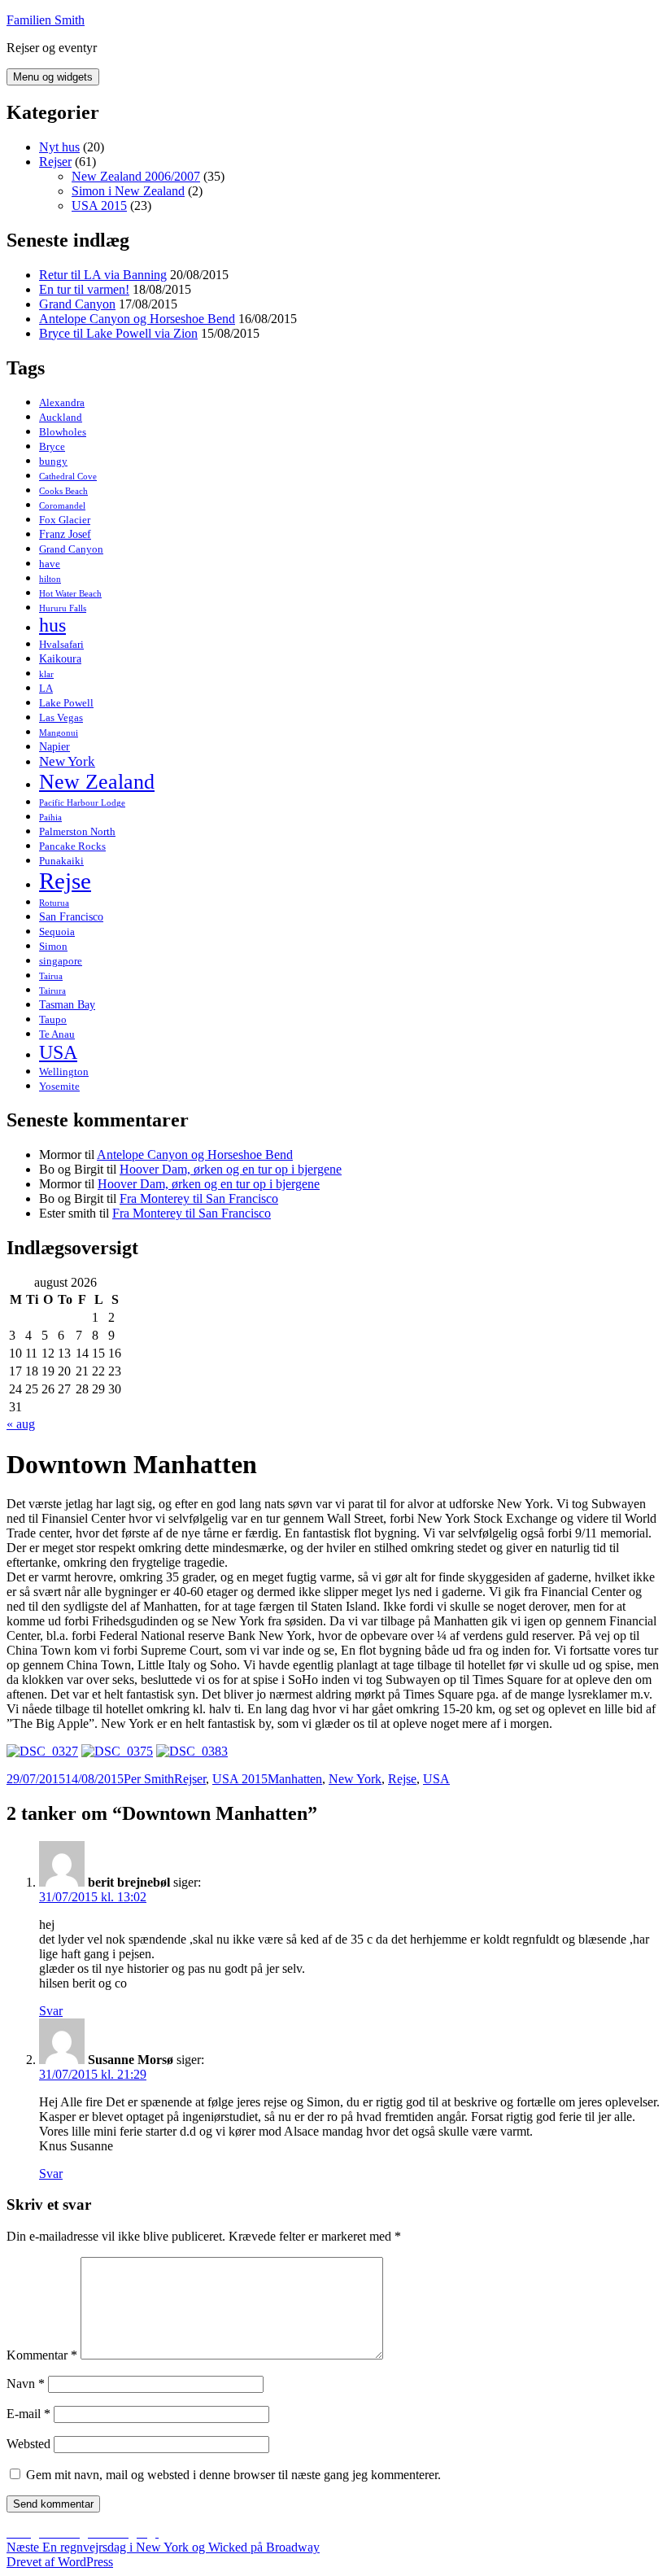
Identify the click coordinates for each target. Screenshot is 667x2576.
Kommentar (42, 2355)
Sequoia (57, 932)
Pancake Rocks (72, 846)
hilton (50, 579)
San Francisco (71, 916)
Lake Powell (66, 703)
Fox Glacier (65, 520)
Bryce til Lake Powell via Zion (118, 333)
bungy (53, 461)
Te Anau (57, 1034)
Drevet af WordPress (60, 2562)
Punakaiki (61, 861)
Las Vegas (61, 717)
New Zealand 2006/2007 (136, 176)
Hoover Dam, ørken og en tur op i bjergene (231, 1169)
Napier (54, 746)
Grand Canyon (77, 304)
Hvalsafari (61, 644)
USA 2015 (99, 206)
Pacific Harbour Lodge (82, 803)
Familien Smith (46, 20)
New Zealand (97, 782)
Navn (26, 2384)
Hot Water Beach (70, 594)
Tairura (52, 991)
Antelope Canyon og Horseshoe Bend (137, 319)
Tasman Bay (67, 1004)
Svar (51, 2011)
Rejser (55, 162)
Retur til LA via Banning (103, 275)
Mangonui (59, 733)
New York (67, 761)
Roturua (54, 903)
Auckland (61, 417)
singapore (61, 961)
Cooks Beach (63, 491)
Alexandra (62, 402)
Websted (28, 2444)
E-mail (28, 2414)
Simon (53, 946)
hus (52, 625)
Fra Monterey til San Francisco (199, 1198)
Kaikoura (60, 658)
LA (46, 688)
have (50, 564)
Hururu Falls (63, 608)
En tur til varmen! (84, 289)
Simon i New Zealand (128, 191)
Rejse (65, 881)
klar (46, 674)
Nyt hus (59, 147)
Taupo (53, 1019)
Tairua (51, 976)
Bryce (52, 446)
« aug (21, 1424)
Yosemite (59, 1086)
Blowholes (63, 432)
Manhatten (295, 1779)
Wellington (64, 1072)
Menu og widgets (53, 77)
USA (58, 1052)
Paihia (50, 818)
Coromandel (62, 506)
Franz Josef (65, 534)
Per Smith (149, 1779)
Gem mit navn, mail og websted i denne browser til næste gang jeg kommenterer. (233, 2475)
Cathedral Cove (68, 477)
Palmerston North (77, 831)
